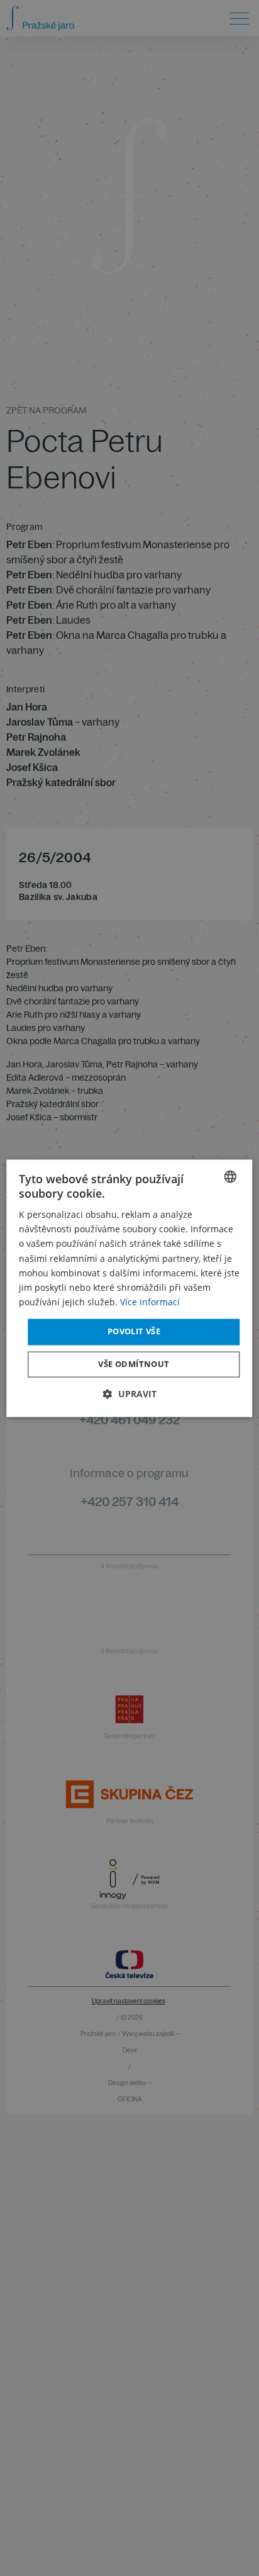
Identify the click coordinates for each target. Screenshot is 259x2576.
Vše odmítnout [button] (134, 1364)
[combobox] (231, 1176)
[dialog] (129, 1288)
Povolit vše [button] (134, 1331)
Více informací (150, 1302)
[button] (130, 1394)
